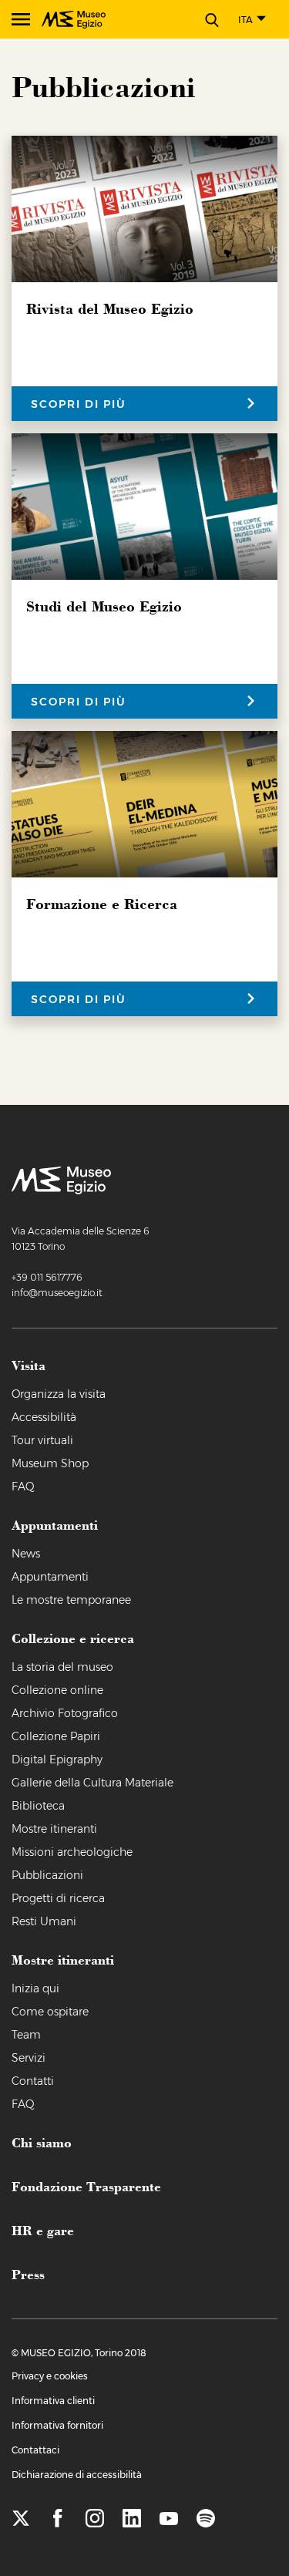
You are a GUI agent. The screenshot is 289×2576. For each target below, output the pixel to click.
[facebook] (58, 2519)
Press (28, 2274)
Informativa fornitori (57, 2425)
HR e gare (43, 2230)
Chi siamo (42, 2142)
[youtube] (169, 2519)
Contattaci (35, 2450)
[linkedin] (132, 2519)
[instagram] (95, 2519)
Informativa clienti (53, 2401)
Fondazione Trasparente (86, 2186)
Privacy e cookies (50, 2376)
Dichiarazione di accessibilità (77, 2475)
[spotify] (206, 2519)
